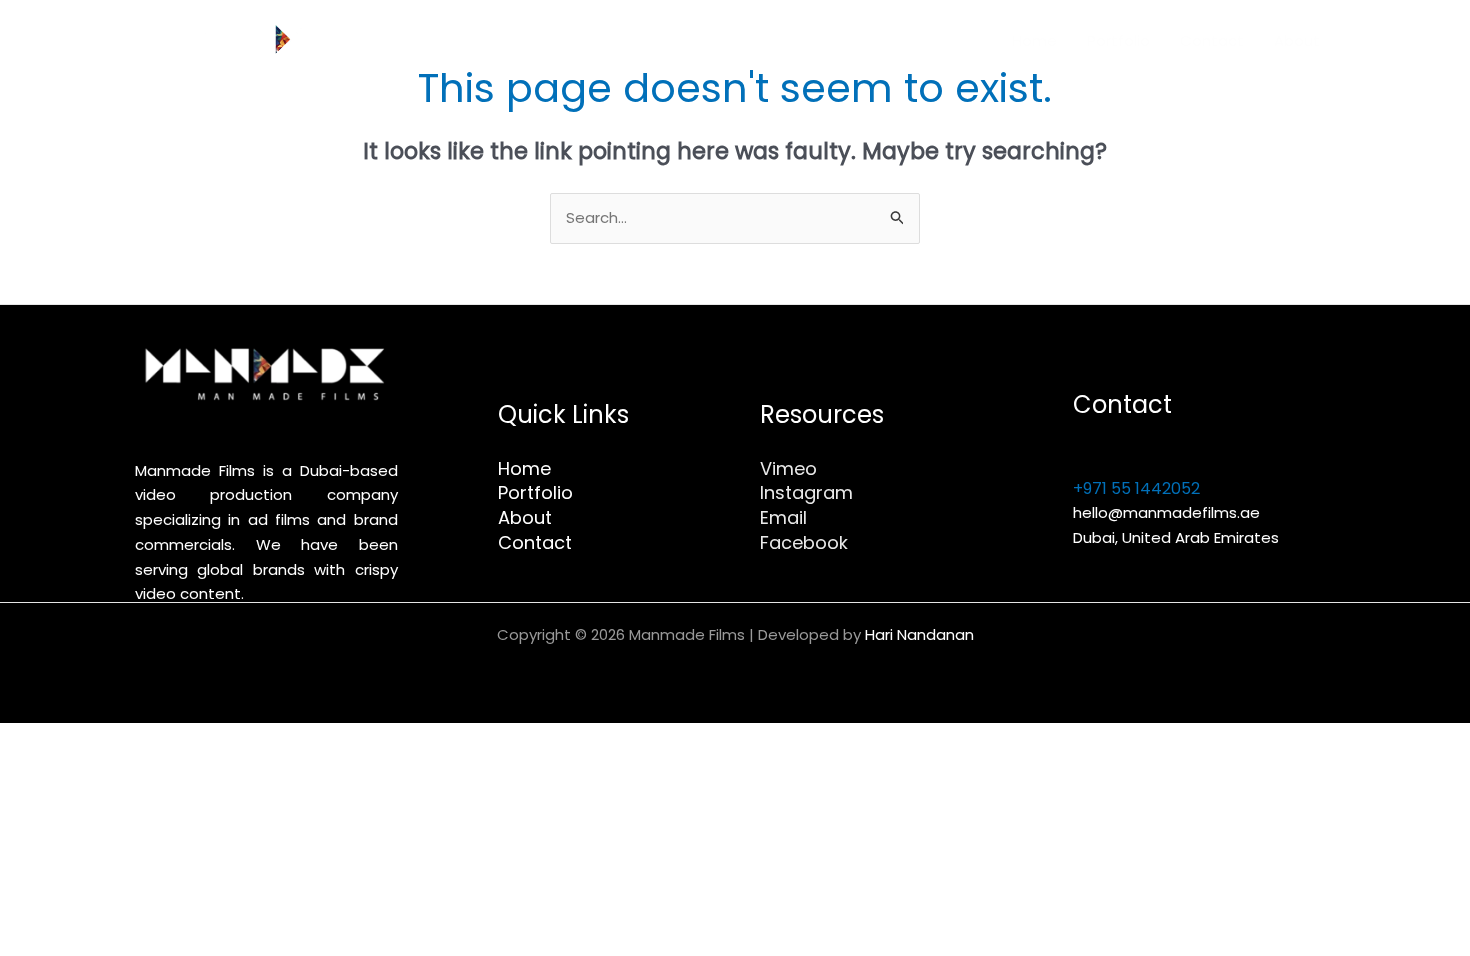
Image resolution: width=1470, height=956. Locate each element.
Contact (1212, 40)
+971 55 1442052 (1136, 488)
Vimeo (788, 468)
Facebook (804, 542)
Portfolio (1118, 40)
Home (1034, 40)
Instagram (806, 492)
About (1297, 40)
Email (783, 517)
